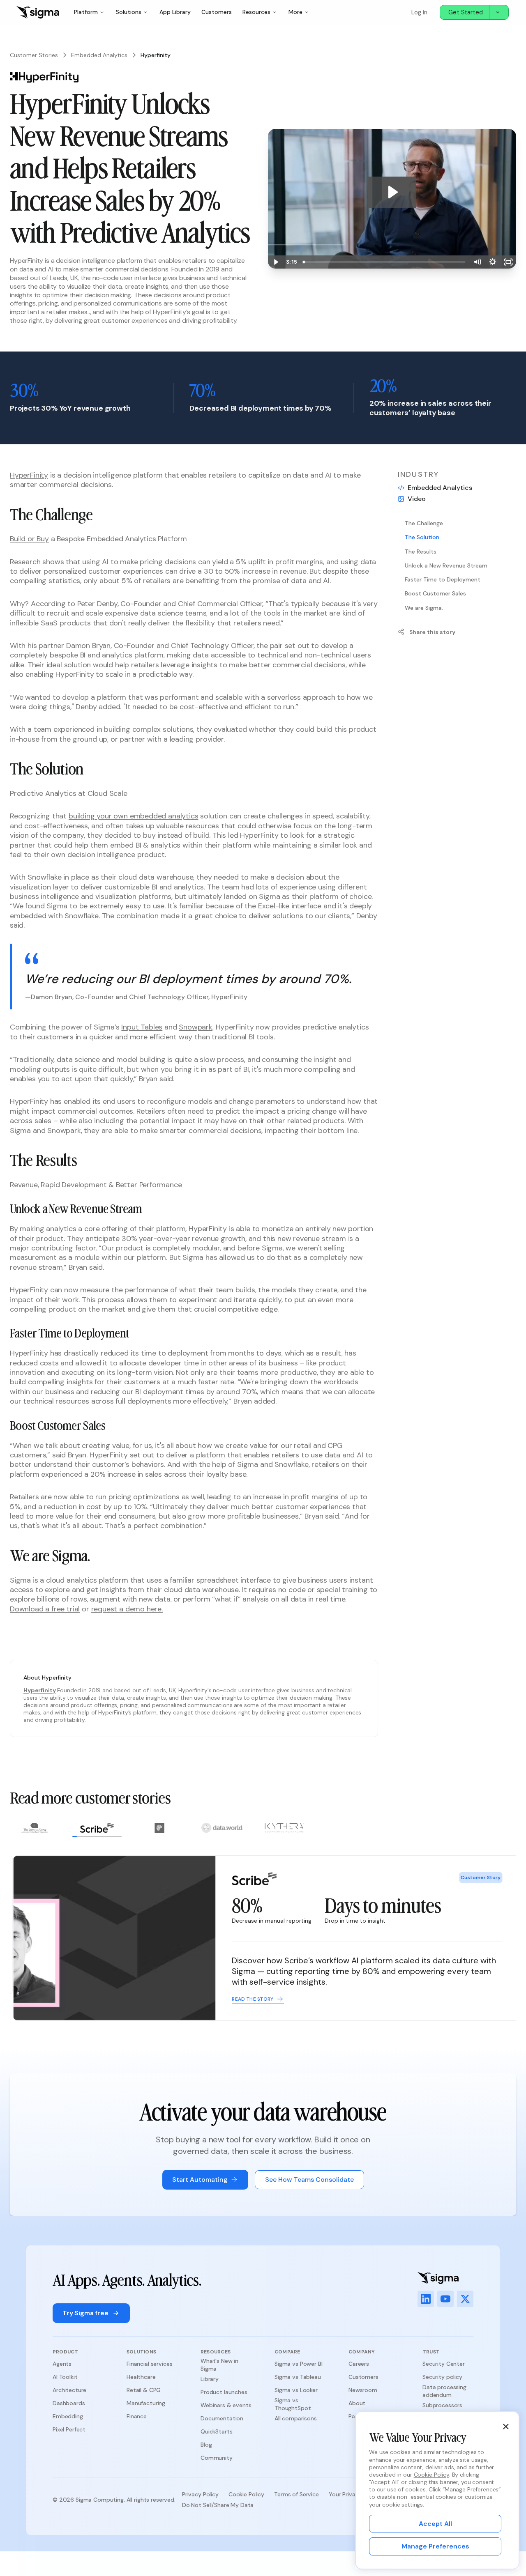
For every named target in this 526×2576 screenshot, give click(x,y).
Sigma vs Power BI (299, 2364)
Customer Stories (34, 55)
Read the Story (250, 1999)
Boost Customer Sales (435, 593)
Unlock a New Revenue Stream (446, 565)
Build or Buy (29, 539)
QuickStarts (216, 2431)
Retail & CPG (144, 2390)
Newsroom (363, 2390)
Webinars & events (226, 2405)
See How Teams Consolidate (309, 2180)
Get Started (466, 12)
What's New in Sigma (219, 2365)
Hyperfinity (39, 1690)
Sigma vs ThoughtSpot (293, 2404)
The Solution (422, 537)
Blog (206, 2445)
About (357, 2403)
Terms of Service (296, 2494)
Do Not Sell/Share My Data (218, 2505)
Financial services (149, 2364)
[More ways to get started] (499, 12)
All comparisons (296, 2418)
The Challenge (424, 523)
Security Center (444, 2364)
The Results (421, 552)
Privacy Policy (200, 2494)
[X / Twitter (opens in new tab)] (465, 2299)
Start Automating (200, 2180)
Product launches (224, 2392)
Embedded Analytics (99, 55)
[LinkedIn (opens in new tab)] (426, 2299)
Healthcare (141, 2377)
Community (217, 2458)
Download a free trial (45, 1609)
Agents (62, 2364)
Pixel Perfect (69, 2429)
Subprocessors (442, 2405)
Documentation (222, 2418)
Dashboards (69, 2403)
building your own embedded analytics (134, 816)
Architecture (69, 2390)
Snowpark (196, 1027)
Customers (217, 12)
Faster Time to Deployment (443, 579)
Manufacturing (146, 2403)
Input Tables (142, 1027)
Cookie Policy (246, 2494)
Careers (359, 2364)
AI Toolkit (65, 2377)
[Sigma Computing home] (38, 12)
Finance (137, 2416)
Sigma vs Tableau (298, 2377)
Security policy (442, 2377)
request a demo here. (127, 1609)
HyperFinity (29, 475)
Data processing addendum (444, 2391)
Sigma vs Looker (296, 2390)
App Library (175, 12)
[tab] (35, 1830)
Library (210, 2379)
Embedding (68, 2416)
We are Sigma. (424, 607)
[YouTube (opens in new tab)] (445, 2299)
